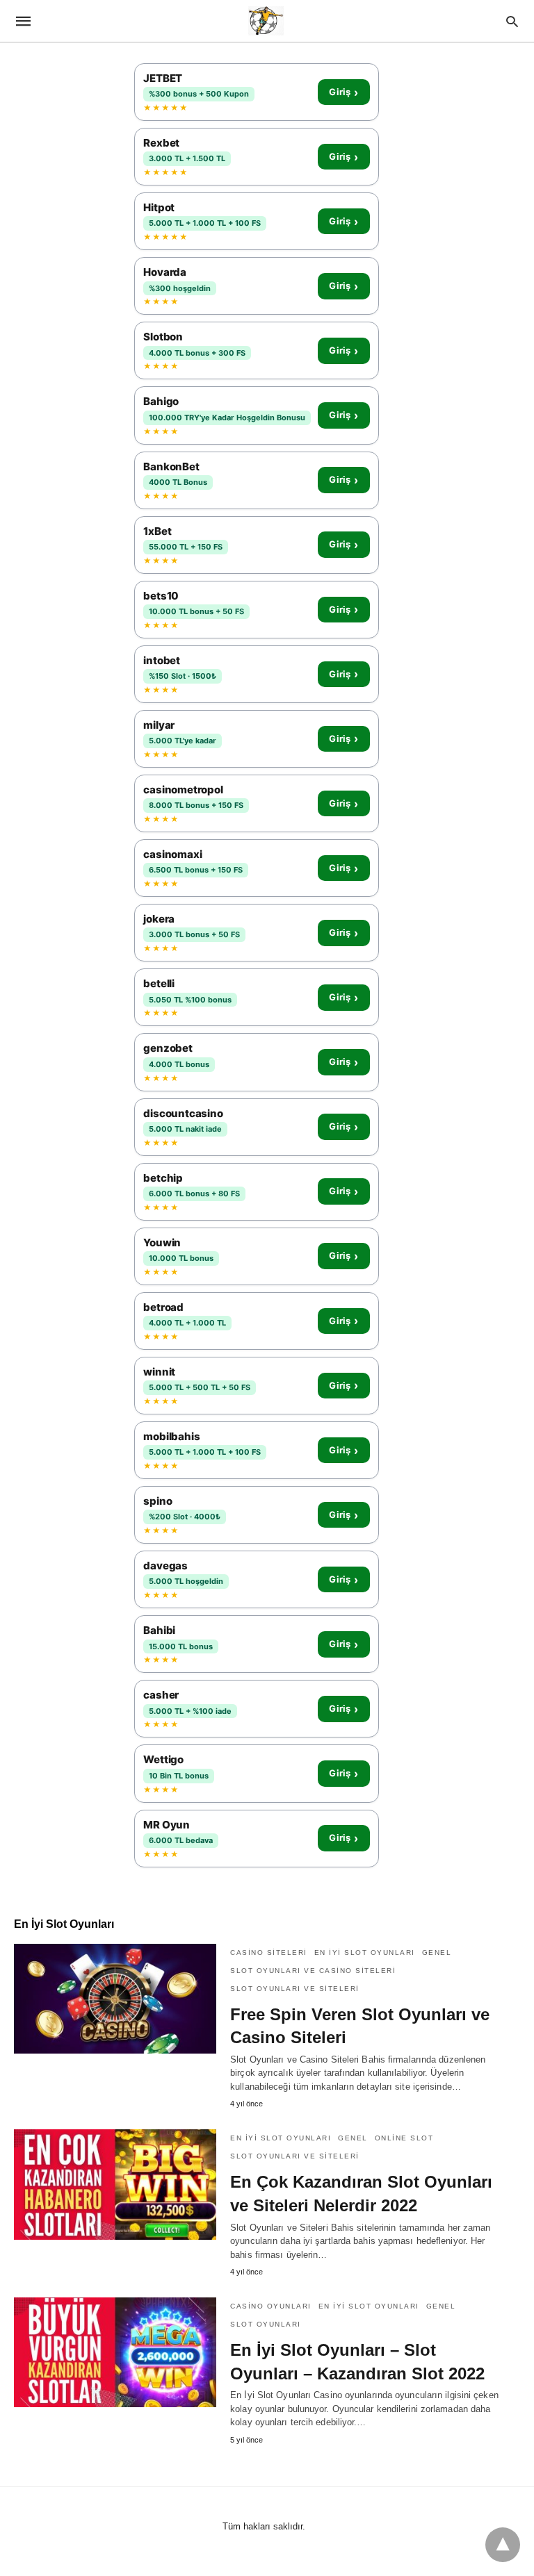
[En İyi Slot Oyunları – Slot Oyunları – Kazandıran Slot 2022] (115, 2352)
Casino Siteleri (269, 1952)
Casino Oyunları (271, 2306)
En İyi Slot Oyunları (365, 1952)
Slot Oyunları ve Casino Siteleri (313, 1971)
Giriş (343, 92)
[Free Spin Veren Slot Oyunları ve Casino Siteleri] (115, 1999)
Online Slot (404, 2138)
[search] (512, 21)
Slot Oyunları (266, 2324)
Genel (437, 1952)
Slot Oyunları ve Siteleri (295, 1989)
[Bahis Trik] (266, 21)
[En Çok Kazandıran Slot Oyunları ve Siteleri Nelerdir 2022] (115, 2184)
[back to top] (503, 2545)
